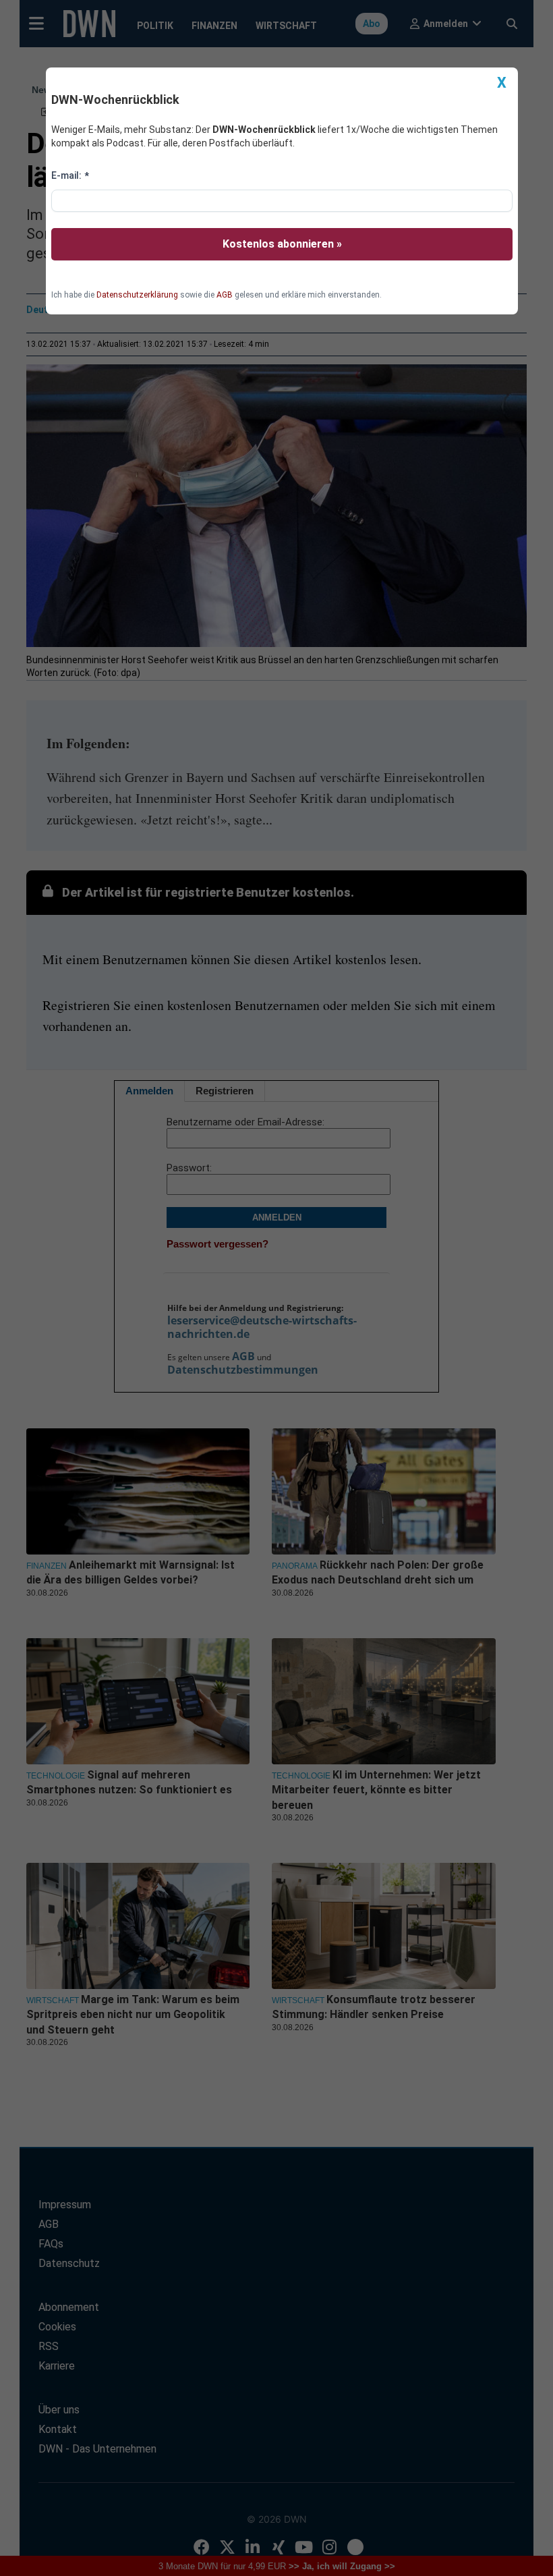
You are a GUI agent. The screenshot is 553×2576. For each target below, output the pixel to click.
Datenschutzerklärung (137, 295)
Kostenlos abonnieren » (282, 244)
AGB (225, 295)
